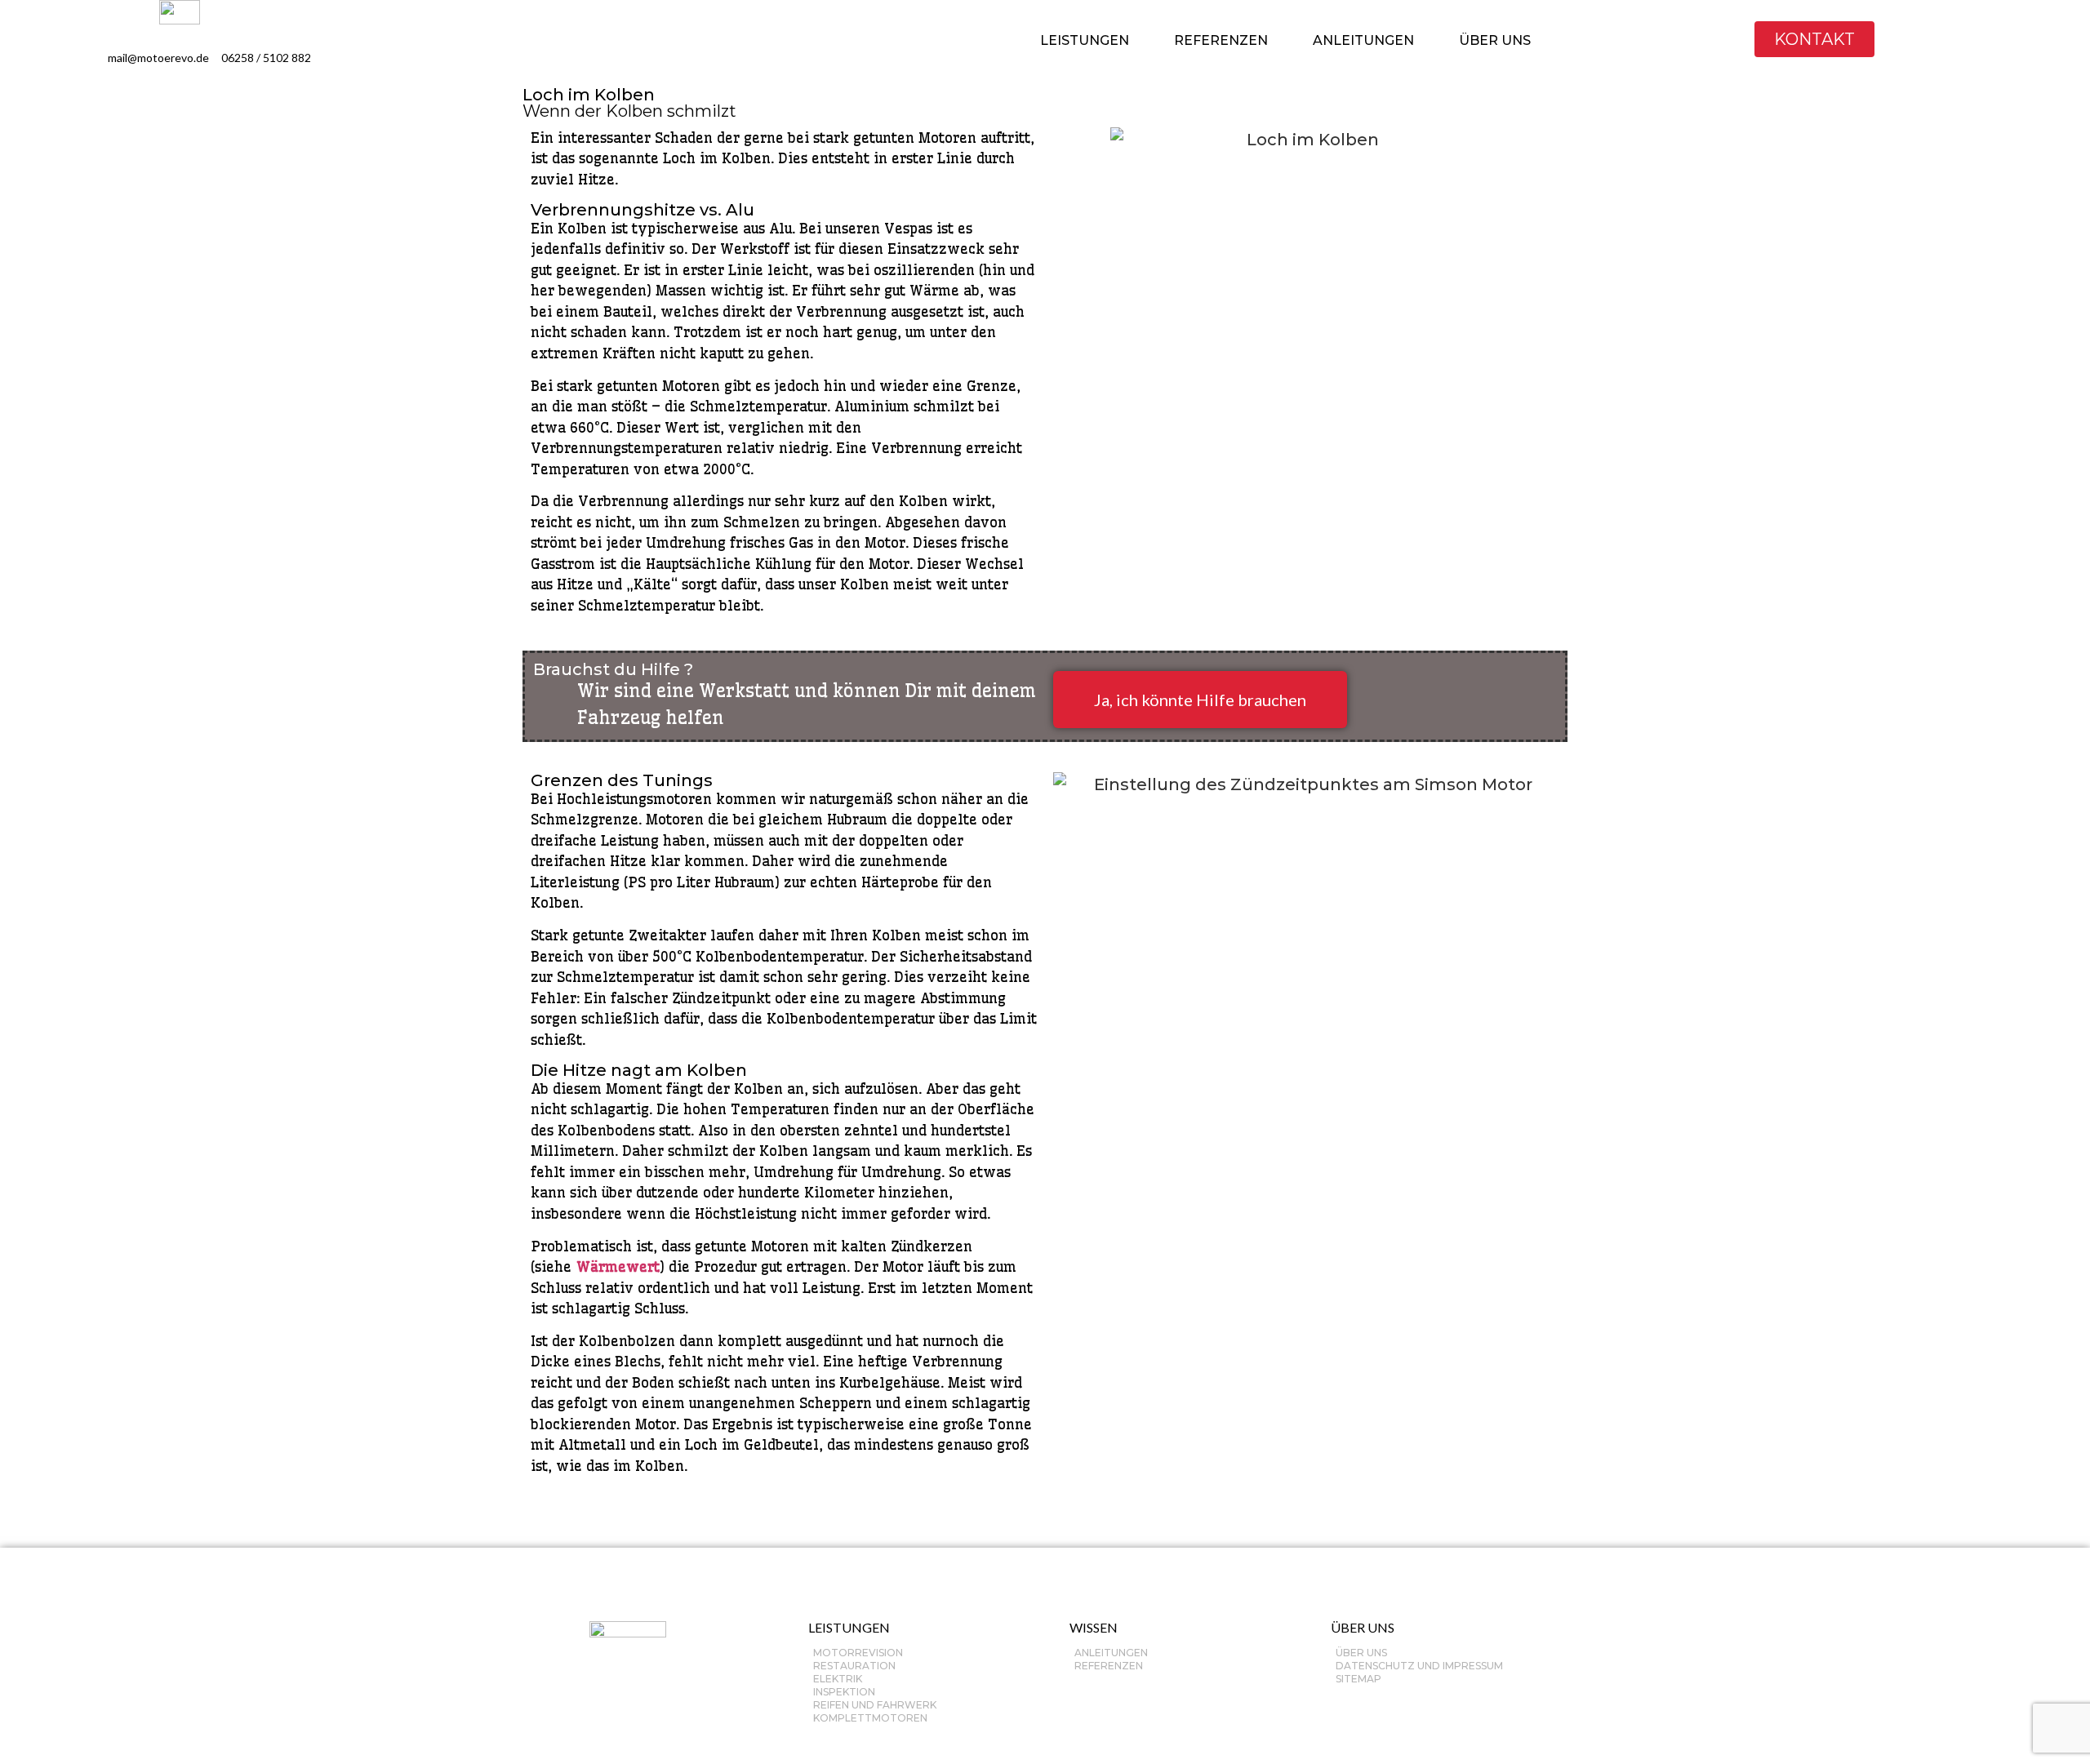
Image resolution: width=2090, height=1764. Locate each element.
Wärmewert (618, 1266)
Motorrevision (858, 1653)
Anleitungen (1111, 1653)
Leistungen (849, 1627)
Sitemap (1358, 1679)
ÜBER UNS (1495, 40)
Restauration (854, 1666)
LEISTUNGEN (1085, 40)
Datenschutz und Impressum (1419, 1666)
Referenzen (1109, 1666)
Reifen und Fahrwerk (875, 1705)
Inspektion (844, 1692)
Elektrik (838, 1679)
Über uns (1361, 1653)
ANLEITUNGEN (1363, 40)
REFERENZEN (1221, 40)
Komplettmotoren (870, 1718)
